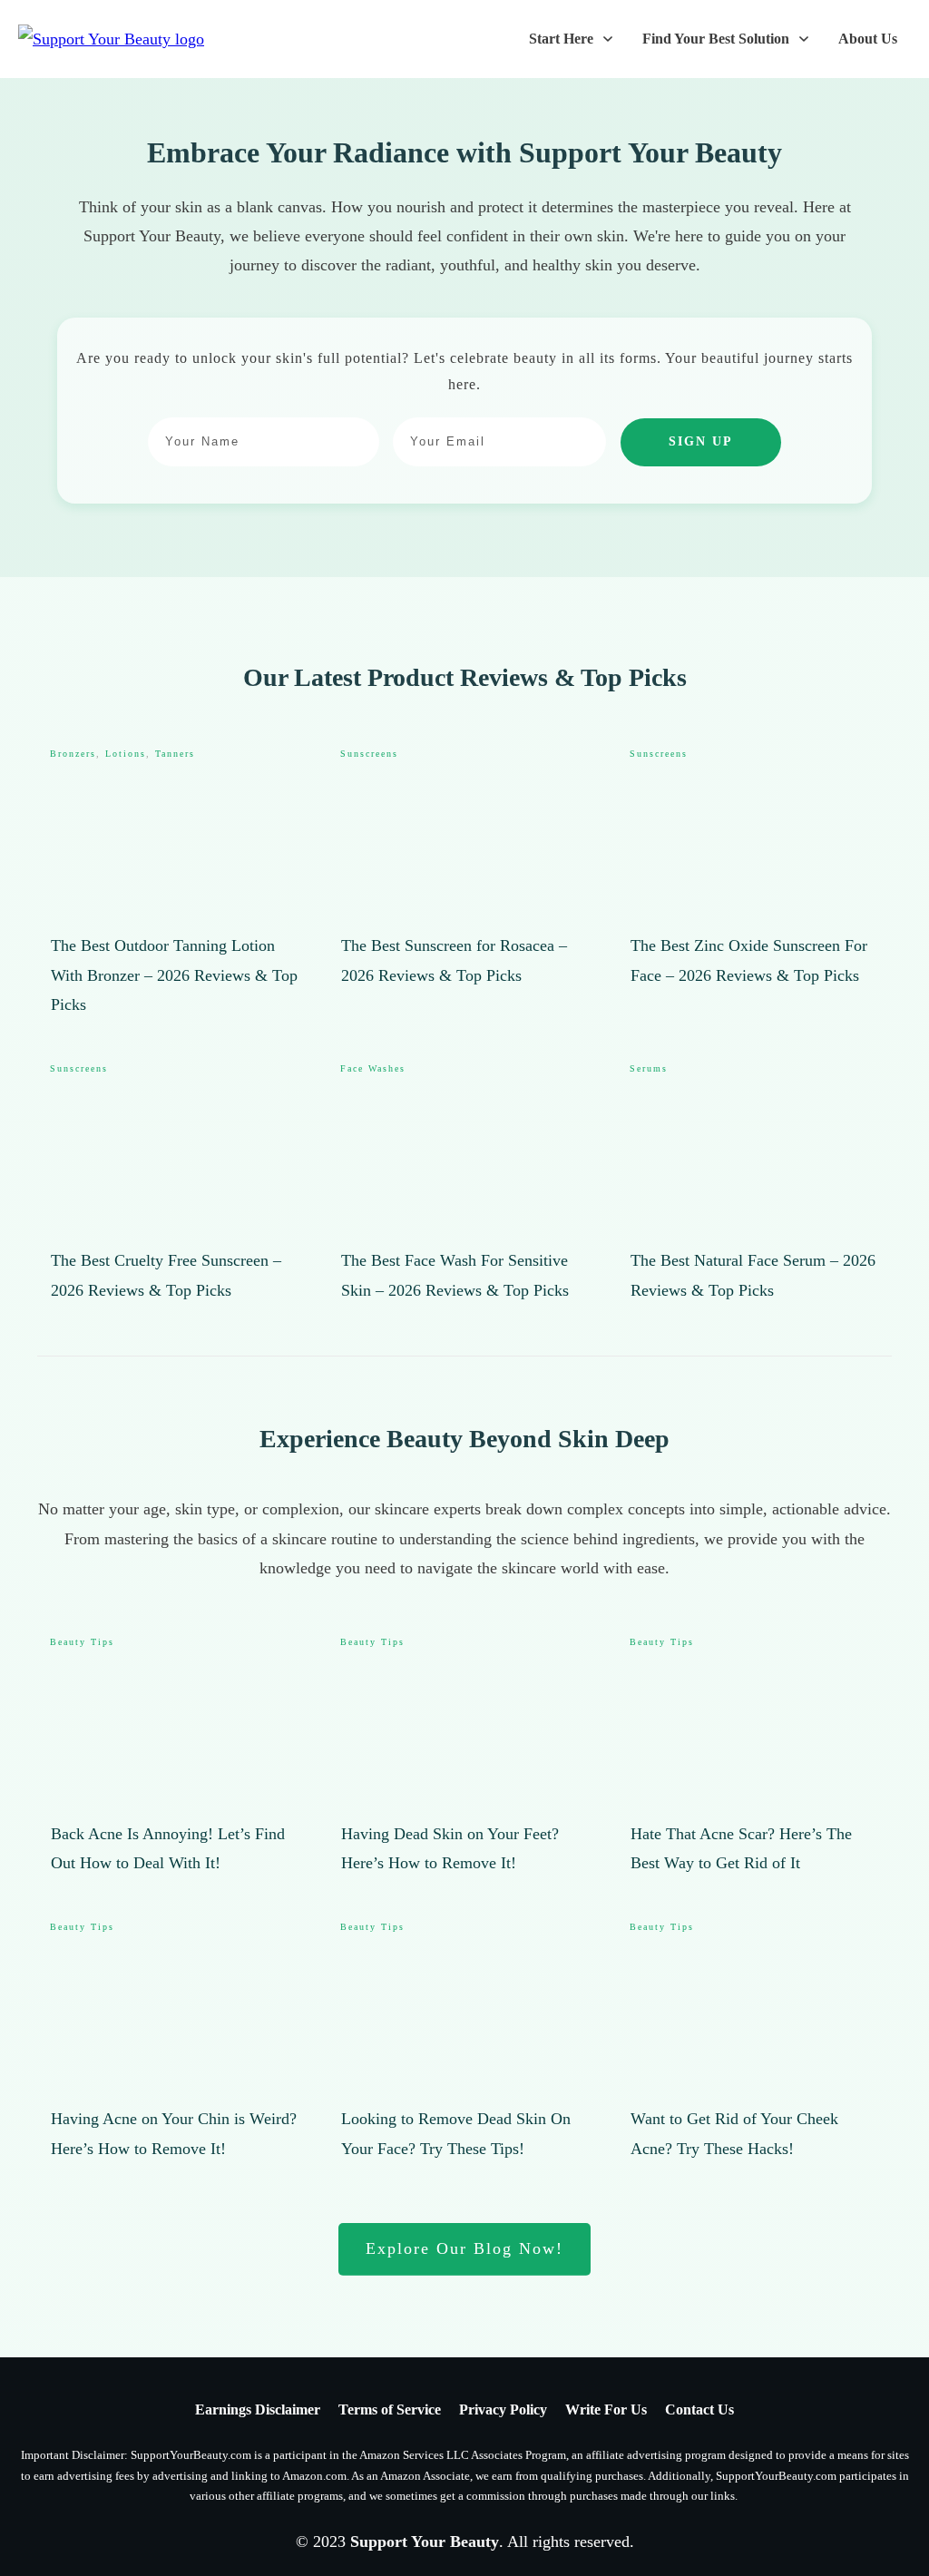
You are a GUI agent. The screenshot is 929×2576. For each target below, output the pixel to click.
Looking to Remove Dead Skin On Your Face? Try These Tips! (465, 2042)
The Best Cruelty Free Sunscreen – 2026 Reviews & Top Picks (175, 1183)
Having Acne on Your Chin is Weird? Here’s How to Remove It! (175, 2042)
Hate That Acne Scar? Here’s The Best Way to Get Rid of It (754, 1757)
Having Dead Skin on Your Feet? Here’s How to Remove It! (465, 1757)
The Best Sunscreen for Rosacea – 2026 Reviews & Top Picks (465, 883)
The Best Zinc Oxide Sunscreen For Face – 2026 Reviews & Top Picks (754, 883)
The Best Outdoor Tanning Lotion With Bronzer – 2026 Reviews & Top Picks (175, 883)
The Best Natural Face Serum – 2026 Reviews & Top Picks (754, 1183)
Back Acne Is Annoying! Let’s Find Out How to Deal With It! (175, 1757)
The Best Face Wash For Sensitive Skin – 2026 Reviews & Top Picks (465, 1183)
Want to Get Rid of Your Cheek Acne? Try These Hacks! (754, 2042)
